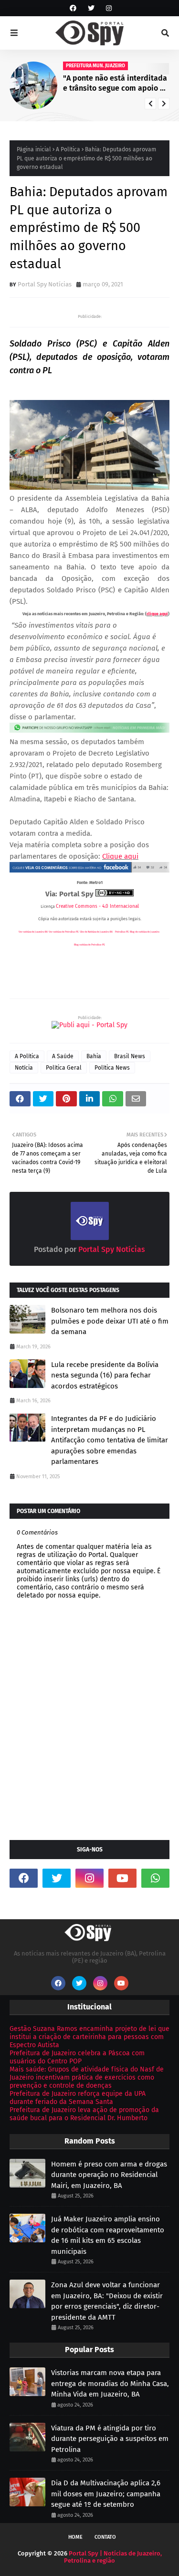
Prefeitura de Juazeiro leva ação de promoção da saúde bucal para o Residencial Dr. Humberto (84, 2114)
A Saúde (63, 1056)
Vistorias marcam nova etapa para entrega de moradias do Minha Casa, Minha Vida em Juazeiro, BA (110, 2383)
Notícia (24, 1068)
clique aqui (157, 614)
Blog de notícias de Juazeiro (145, 932)
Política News (112, 1068)
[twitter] (91, 8)
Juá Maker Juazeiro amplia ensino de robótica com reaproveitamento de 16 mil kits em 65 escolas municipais (108, 2235)
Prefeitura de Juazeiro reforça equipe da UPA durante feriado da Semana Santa (78, 2098)
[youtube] (122, 1878)
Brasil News (130, 1056)
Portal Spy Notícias (45, 284)
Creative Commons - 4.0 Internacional (97, 906)
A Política (68, 149)
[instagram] (108, 8)
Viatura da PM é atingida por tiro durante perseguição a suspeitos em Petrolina (110, 2439)
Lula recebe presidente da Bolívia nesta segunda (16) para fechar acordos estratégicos (105, 1375)
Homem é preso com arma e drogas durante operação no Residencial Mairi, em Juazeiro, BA (109, 2175)
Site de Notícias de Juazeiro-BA (96, 932)
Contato (105, 2537)
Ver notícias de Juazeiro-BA (33, 932)
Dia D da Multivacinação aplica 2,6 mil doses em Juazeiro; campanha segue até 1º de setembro (106, 2494)
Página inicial (34, 149)
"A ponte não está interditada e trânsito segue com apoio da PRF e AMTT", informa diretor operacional (116, 84)
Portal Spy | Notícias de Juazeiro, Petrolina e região (113, 2557)
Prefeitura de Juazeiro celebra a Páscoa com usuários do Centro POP (77, 2057)
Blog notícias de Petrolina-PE (89, 945)
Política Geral (64, 1068)
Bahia (94, 1056)
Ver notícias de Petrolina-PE (64, 932)
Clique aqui (120, 856)
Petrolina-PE (122, 932)
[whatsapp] (155, 1878)
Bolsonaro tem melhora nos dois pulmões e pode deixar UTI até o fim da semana (110, 1321)
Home (75, 2537)
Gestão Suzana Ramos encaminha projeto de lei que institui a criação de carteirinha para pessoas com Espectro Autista (89, 2037)
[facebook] (73, 8)
